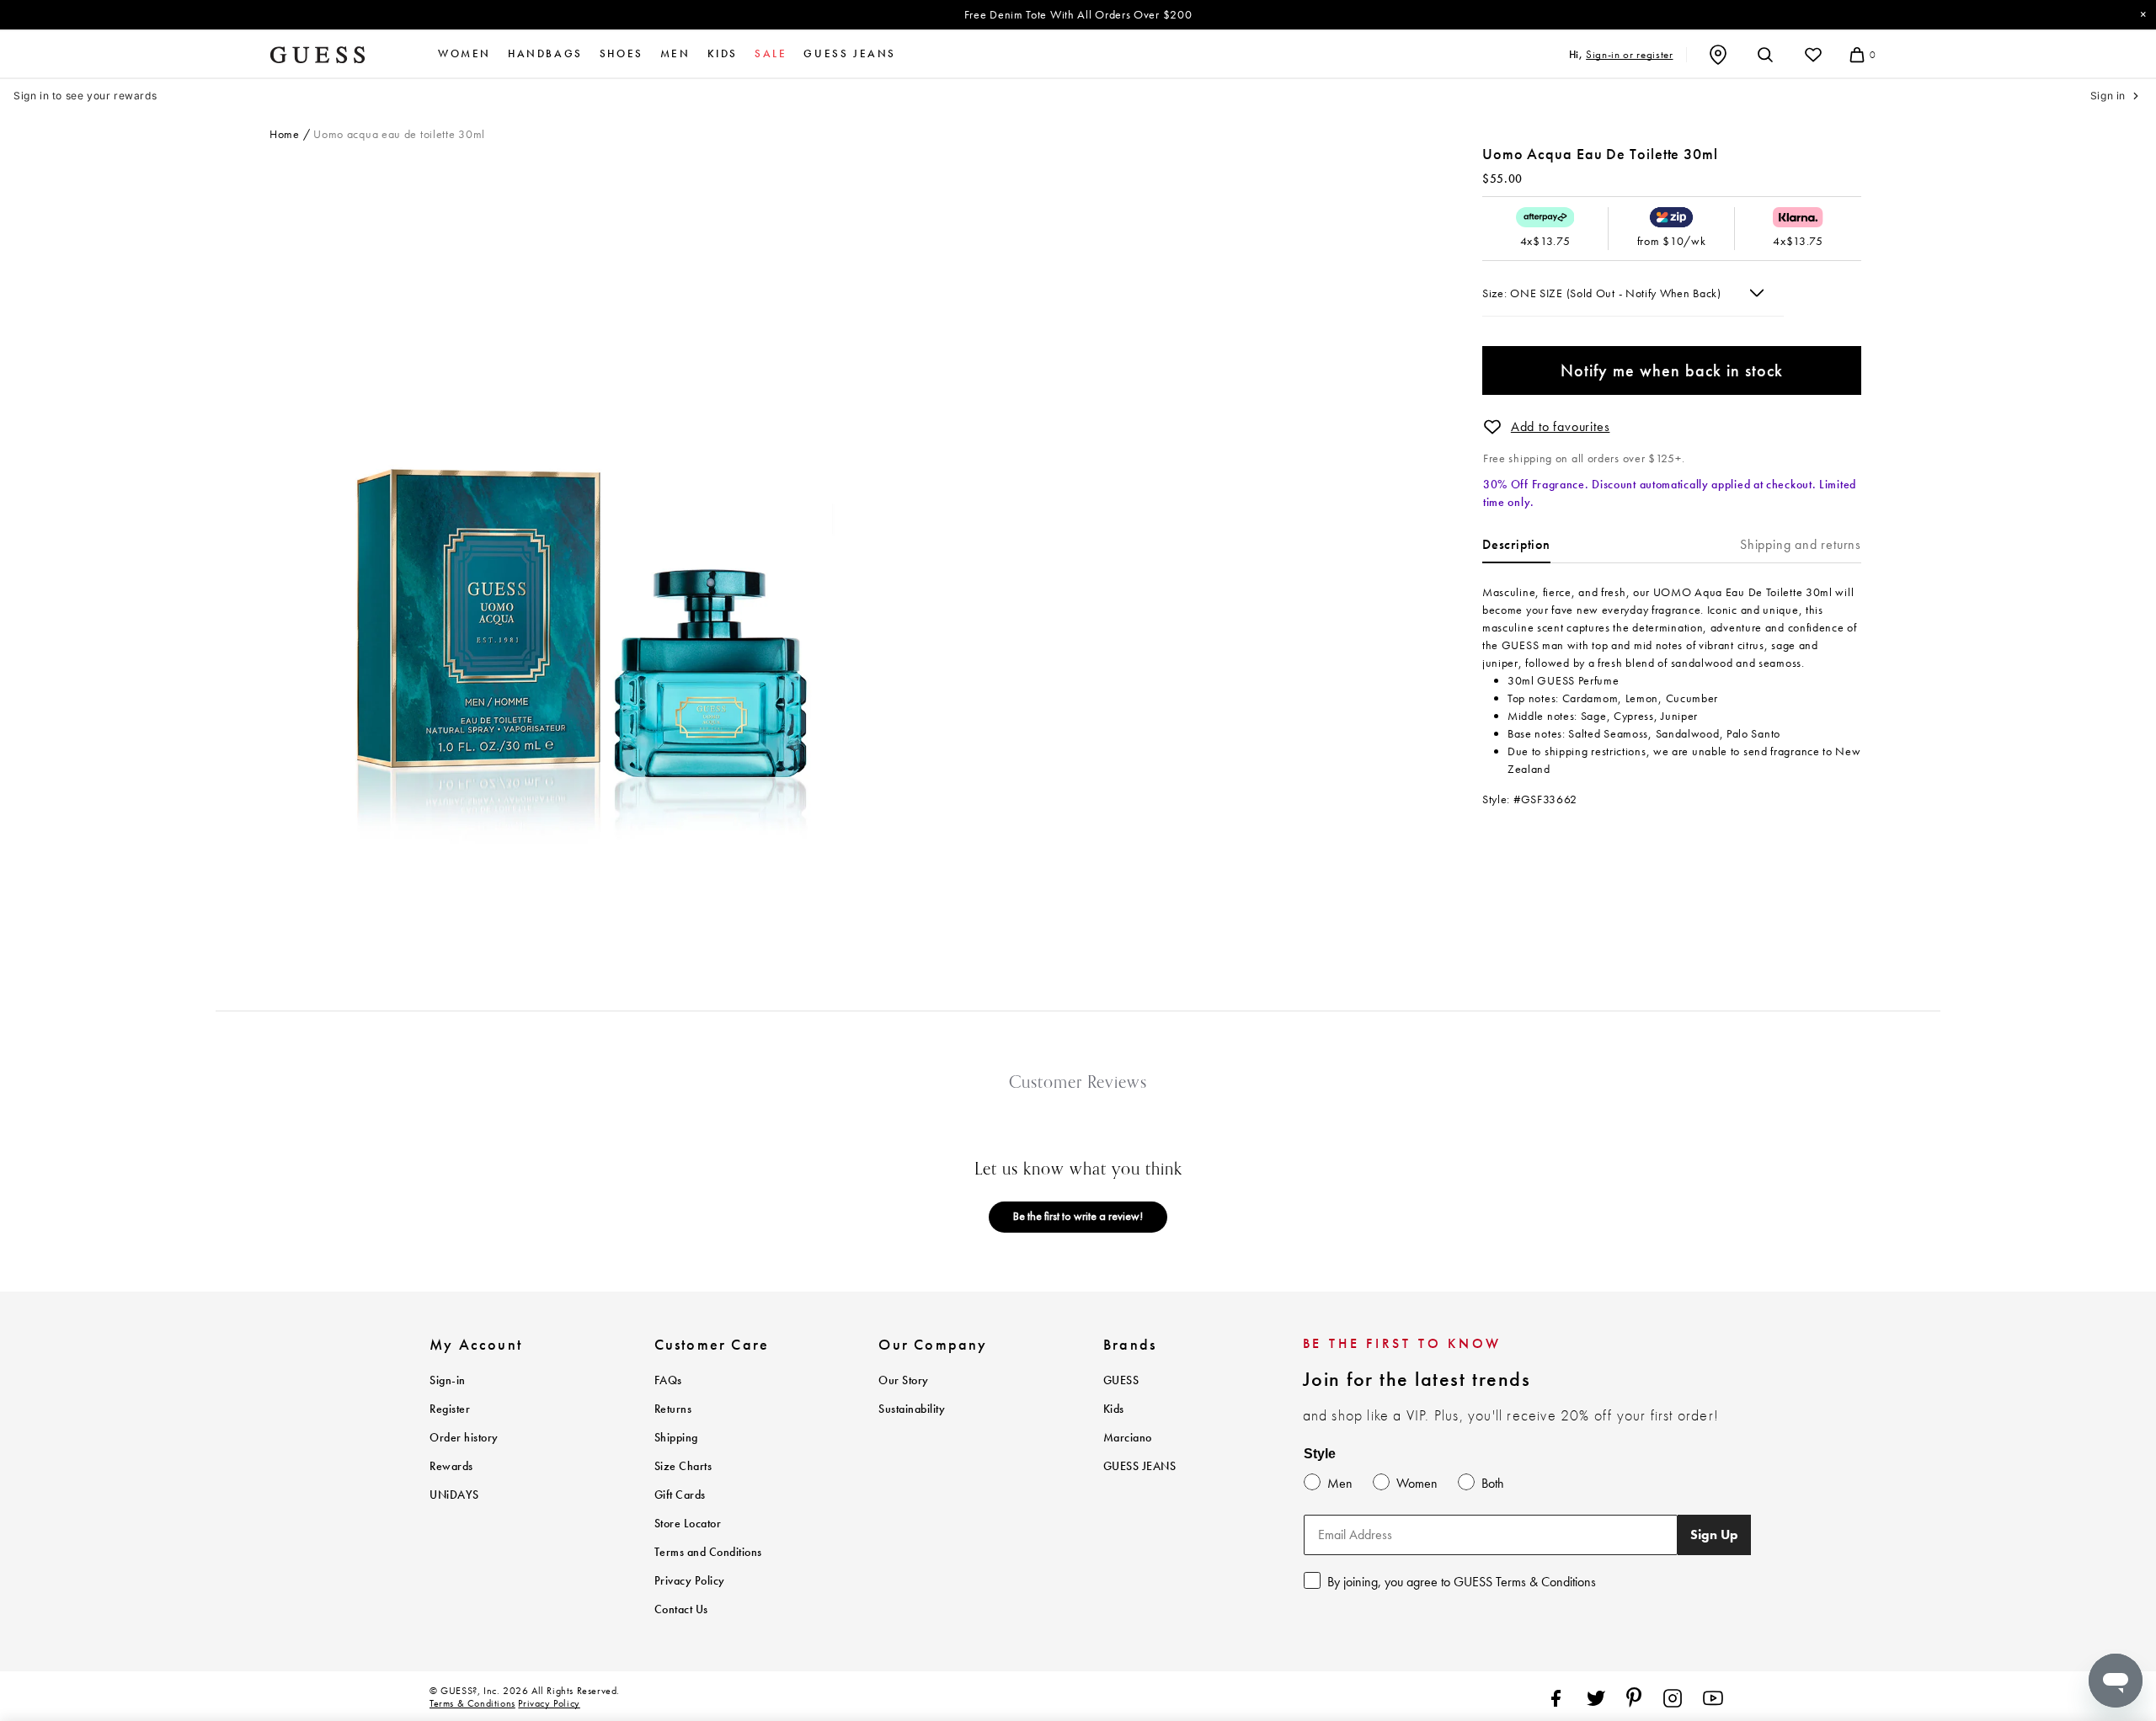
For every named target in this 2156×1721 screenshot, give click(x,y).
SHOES (622, 54)
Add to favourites (1561, 426)
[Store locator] (1718, 55)
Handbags (545, 54)
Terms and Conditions (708, 1552)
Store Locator (688, 1524)
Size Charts (683, 1466)
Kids (723, 54)
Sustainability (912, 1409)
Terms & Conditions (472, 1703)
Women (464, 54)
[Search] (1765, 55)
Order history (464, 1438)
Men (675, 54)
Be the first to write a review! (1078, 1216)
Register (450, 1409)
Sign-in (448, 1380)
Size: (1496, 293)
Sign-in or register (1629, 54)
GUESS (1121, 1380)
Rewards (451, 1466)
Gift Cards (680, 1495)
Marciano (1128, 1438)
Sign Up (1714, 1535)
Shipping (676, 1438)
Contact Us (681, 1609)
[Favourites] (1813, 55)
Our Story (904, 1380)
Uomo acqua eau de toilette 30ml (399, 134)
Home (285, 134)
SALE (771, 54)
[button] (1492, 427)
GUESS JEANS (1140, 1466)
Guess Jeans (850, 54)
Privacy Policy (690, 1581)
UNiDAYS (454, 1495)
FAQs (668, 1380)
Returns (673, 1409)
